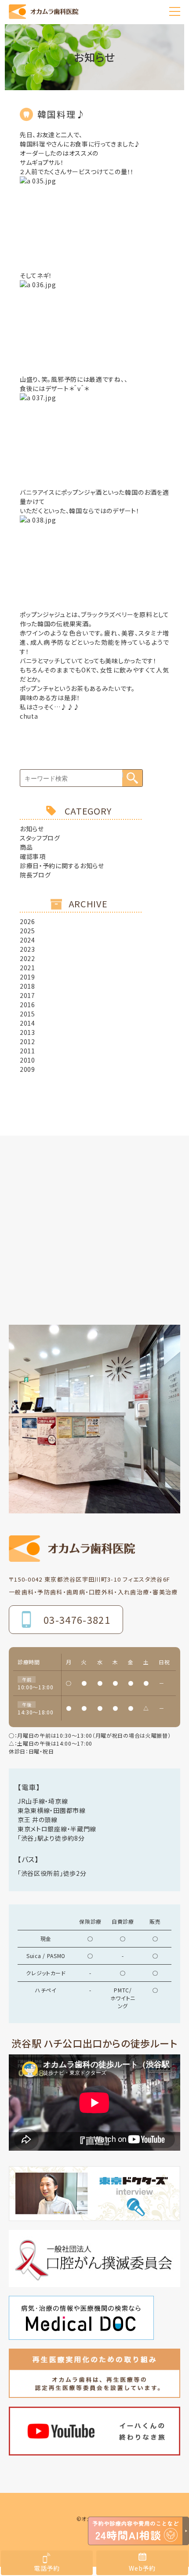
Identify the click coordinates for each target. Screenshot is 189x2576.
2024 (27, 940)
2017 (27, 995)
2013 (27, 1032)
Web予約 (142, 2568)
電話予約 (47, 2568)
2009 (27, 1069)
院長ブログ (35, 875)
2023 (27, 949)
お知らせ (32, 829)
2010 (27, 1060)
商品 (26, 847)
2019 (27, 977)
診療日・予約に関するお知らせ (62, 866)
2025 (27, 931)
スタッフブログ (40, 838)
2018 (27, 986)
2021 (27, 968)
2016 (27, 1005)
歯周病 (142, 95)
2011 (27, 1051)
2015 (27, 1014)
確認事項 (33, 856)
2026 (27, 921)
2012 (27, 1041)
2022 (27, 958)
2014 (27, 1023)
